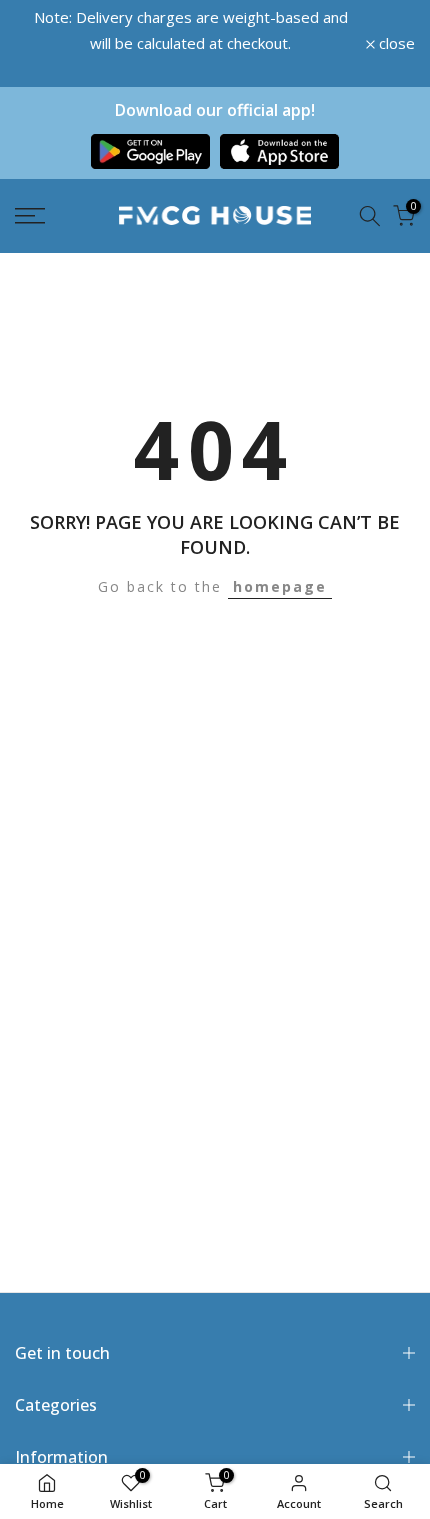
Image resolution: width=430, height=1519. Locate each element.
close (395, 43)
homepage (280, 586)
